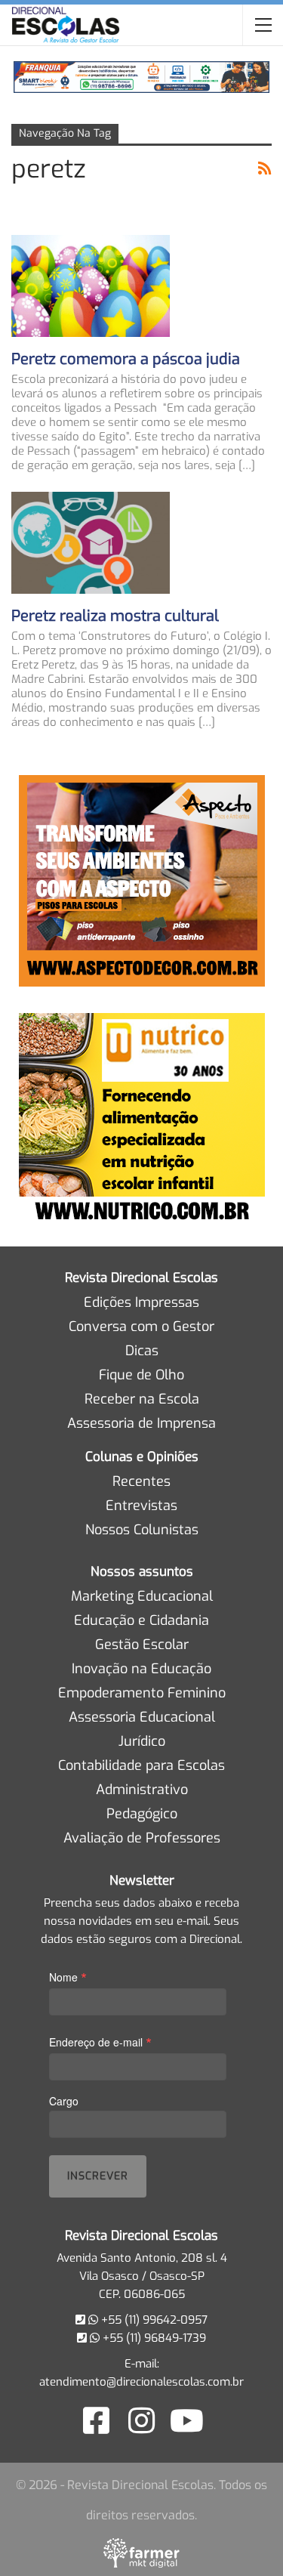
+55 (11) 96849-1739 (153, 2338)
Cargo (64, 2101)
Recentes (141, 1481)
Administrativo (142, 1790)
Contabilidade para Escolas (141, 1765)
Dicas (142, 1351)
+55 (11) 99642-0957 (153, 2320)
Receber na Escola (142, 1399)
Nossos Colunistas (142, 1530)
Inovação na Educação (141, 1669)
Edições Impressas (141, 1302)
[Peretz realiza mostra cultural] (91, 542)
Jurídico (142, 1741)
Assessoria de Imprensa (141, 1423)
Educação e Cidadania (141, 1620)
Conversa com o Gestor (141, 1327)
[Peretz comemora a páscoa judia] (91, 286)
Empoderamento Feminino (142, 1693)
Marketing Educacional (142, 1596)
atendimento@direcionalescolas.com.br (141, 2382)
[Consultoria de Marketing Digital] (141, 2553)
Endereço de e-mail (100, 2042)
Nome (68, 1977)
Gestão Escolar (142, 1645)
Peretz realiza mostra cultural (115, 616)
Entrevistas (141, 1506)
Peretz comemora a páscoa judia (126, 359)
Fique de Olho (141, 1375)
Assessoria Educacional (142, 1717)
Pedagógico (142, 1814)
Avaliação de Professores (142, 1838)
